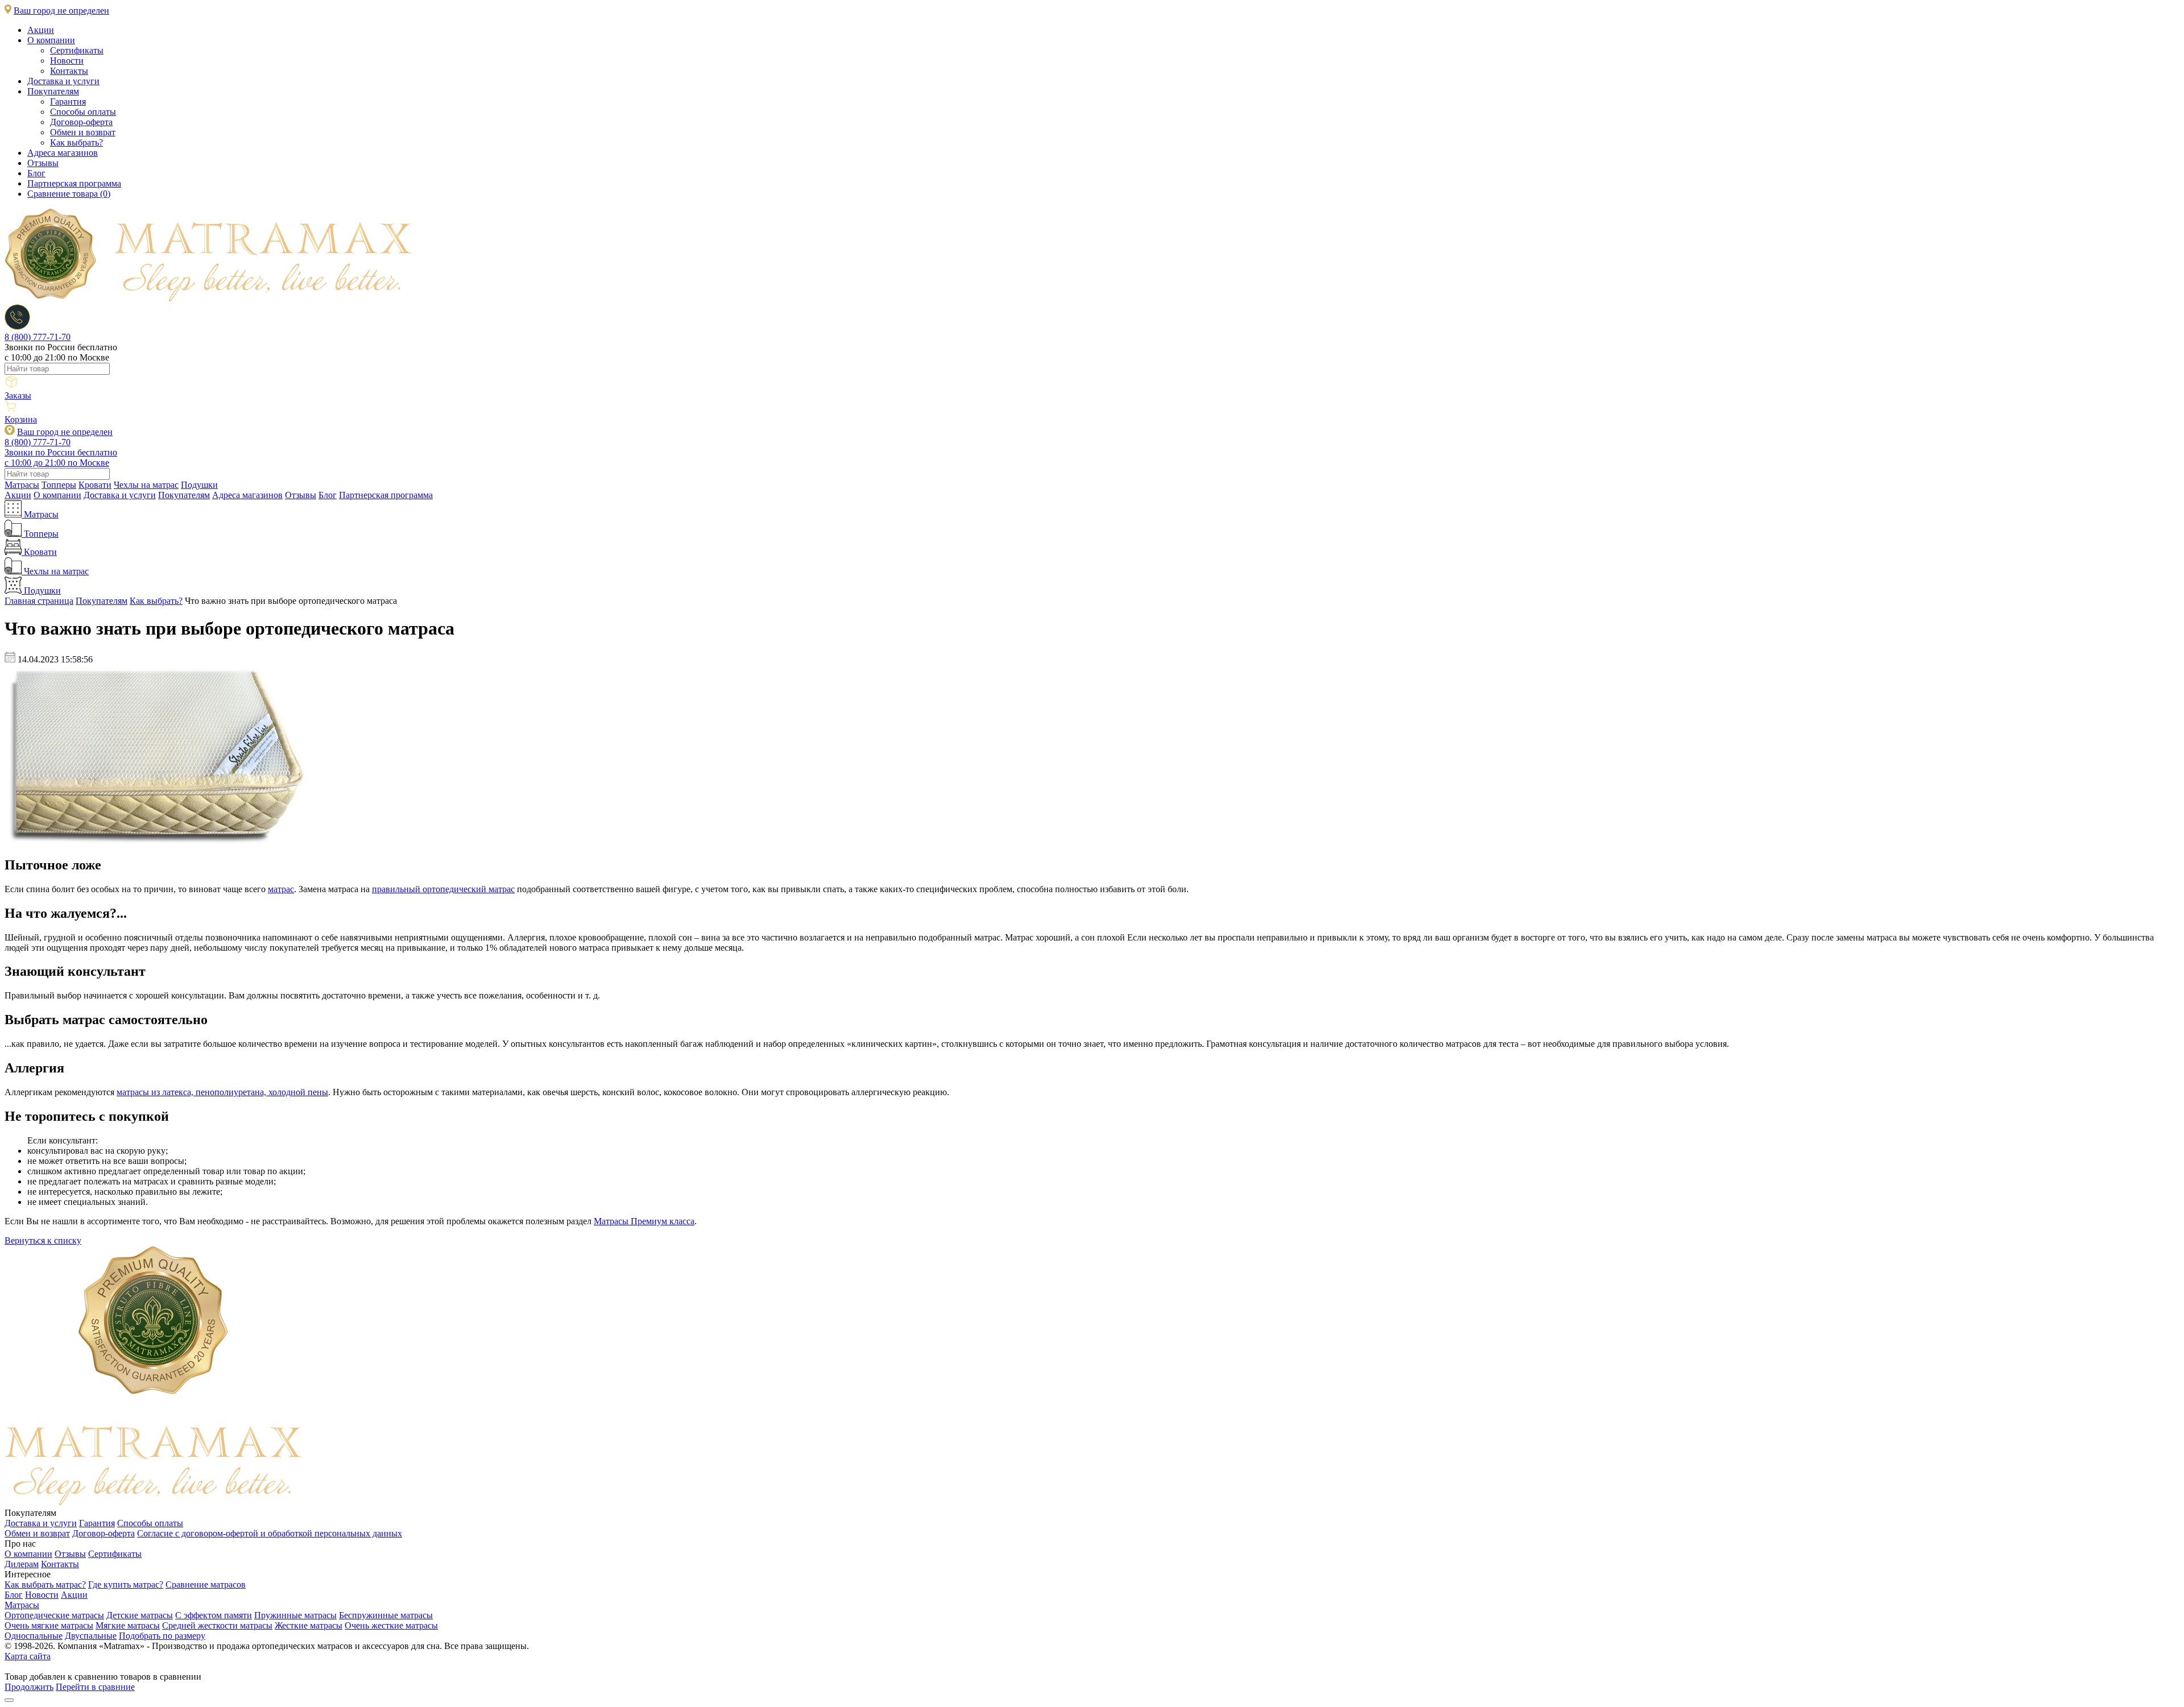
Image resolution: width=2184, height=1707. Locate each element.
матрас (281, 889)
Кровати (95, 485)
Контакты (69, 71)
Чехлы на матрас (146, 485)
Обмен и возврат (83, 132)
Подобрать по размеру (162, 1636)
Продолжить (29, 1687)
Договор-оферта (81, 122)
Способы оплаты (83, 112)
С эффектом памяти (214, 1615)
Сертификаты (77, 50)
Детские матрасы (140, 1615)
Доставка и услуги (63, 81)
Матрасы (22, 485)
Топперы (59, 485)
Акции (41, 30)
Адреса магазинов (63, 153)
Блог (36, 173)
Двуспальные (91, 1636)
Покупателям (53, 91)
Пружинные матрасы (295, 1615)
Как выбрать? (76, 142)
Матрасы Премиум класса (644, 1221)
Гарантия (68, 101)
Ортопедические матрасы (54, 1615)
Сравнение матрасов (206, 1584)
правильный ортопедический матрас (443, 889)
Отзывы (43, 163)
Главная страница (39, 601)
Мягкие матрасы (128, 1625)
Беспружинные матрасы (386, 1615)
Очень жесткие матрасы (391, 1625)
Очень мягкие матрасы (49, 1625)
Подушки (199, 485)
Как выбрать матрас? (45, 1584)
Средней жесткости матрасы (217, 1625)
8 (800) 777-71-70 (38, 337)
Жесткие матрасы (309, 1625)
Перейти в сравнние (95, 1687)
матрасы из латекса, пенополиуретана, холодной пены (222, 1092)
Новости (67, 61)
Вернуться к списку (43, 1240)
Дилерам (22, 1564)
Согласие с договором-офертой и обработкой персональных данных (270, 1533)
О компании (51, 40)
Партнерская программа (74, 183)
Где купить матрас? (126, 1584)
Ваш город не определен (61, 11)
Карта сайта (28, 1656)
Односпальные (34, 1636)
